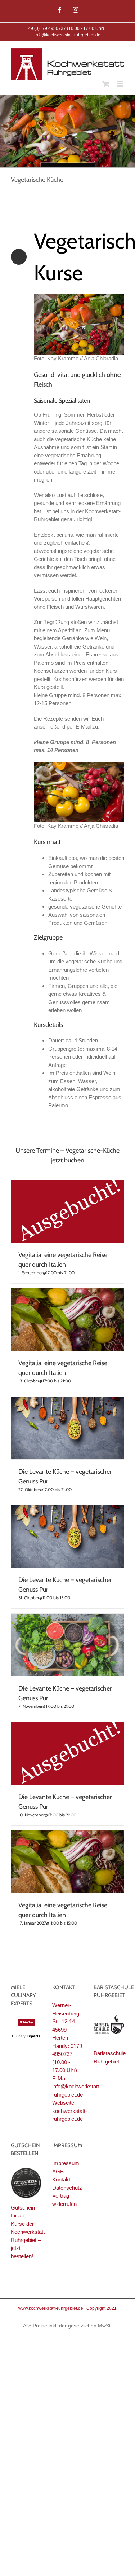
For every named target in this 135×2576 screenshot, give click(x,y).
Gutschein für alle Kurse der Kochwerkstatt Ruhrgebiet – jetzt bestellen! (28, 2232)
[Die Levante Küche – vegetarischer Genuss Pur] (67, 1428)
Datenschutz (67, 2188)
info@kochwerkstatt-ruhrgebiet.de (67, 35)
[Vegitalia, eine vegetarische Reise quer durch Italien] (67, 1211)
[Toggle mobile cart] (106, 84)
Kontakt (61, 2179)
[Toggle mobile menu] (120, 84)
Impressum (66, 2163)
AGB (58, 2171)
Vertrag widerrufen (64, 2200)
